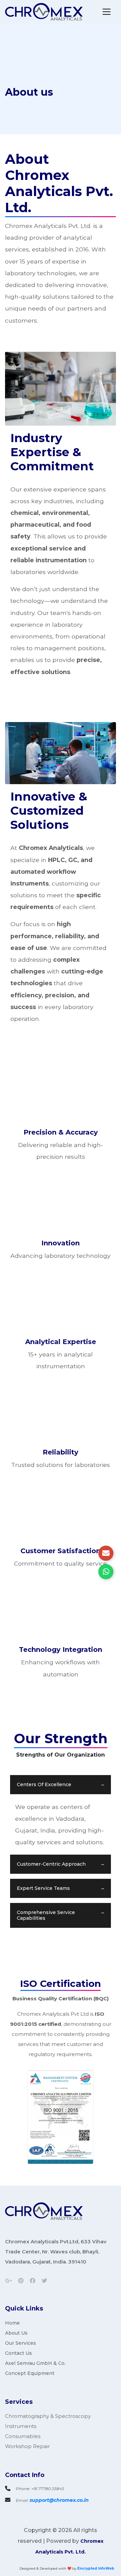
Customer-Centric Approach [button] (51, 1864)
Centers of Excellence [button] (44, 1784)
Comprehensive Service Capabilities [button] (46, 1915)
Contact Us (18, 2353)
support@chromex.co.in (59, 2500)
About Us (16, 2333)
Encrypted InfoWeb (96, 2568)
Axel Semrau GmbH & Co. (35, 2363)
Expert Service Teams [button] (43, 1888)
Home (12, 2323)
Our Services (21, 2343)
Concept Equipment (30, 2373)
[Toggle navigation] (107, 12)
